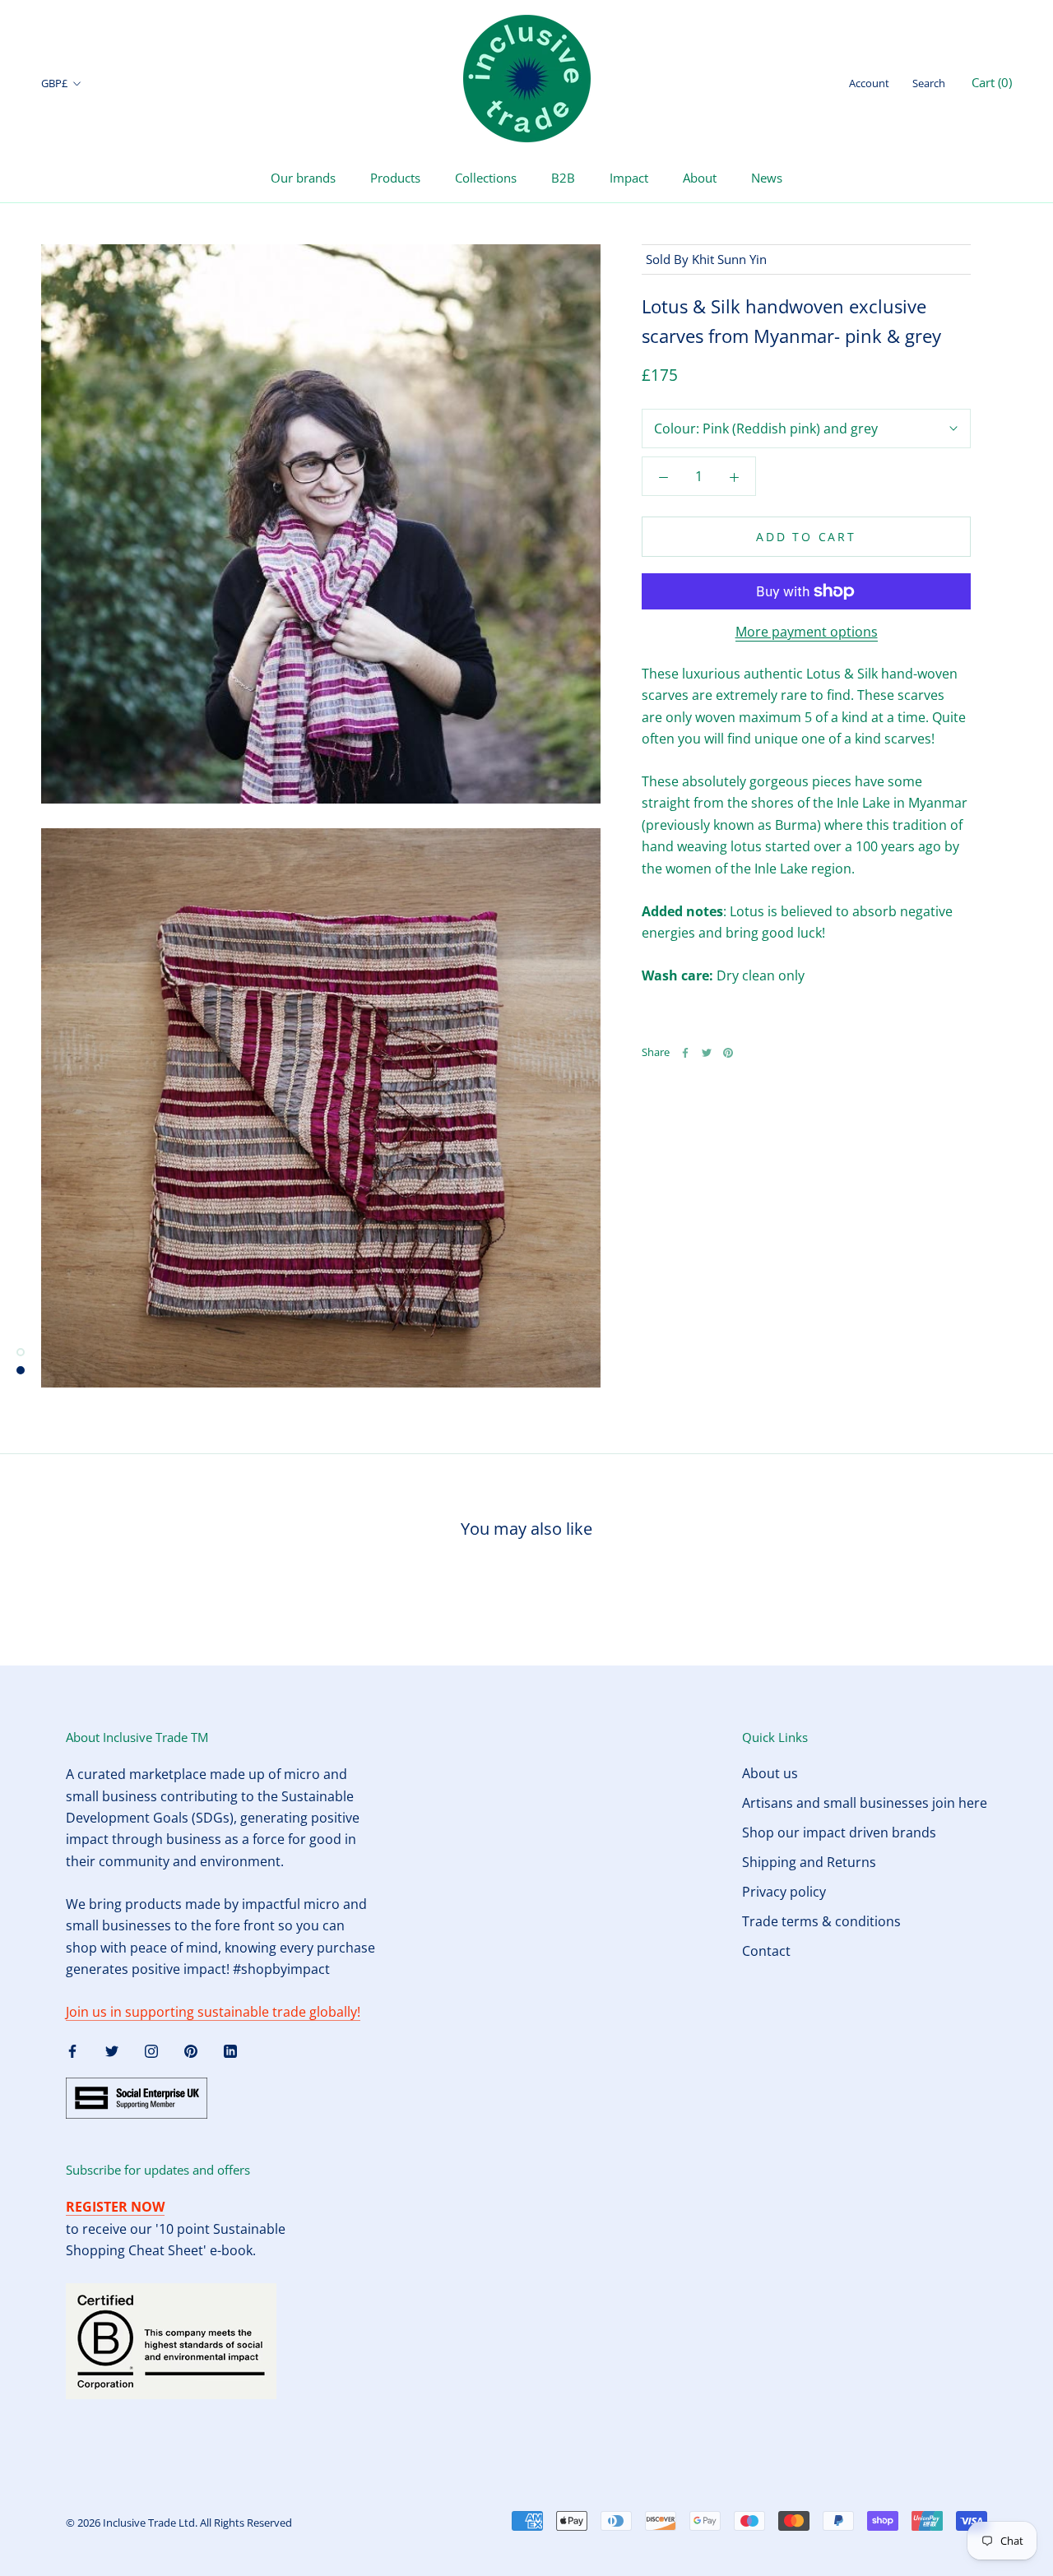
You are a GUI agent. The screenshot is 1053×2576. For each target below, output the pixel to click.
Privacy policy (784, 1892)
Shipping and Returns (809, 1862)
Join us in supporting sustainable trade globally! (213, 2012)
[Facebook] (685, 1053)
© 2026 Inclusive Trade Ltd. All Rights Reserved (179, 2523)
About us (770, 1773)
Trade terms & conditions (821, 1921)
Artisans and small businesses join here (865, 1803)
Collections (486, 178)
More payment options (807, 632)
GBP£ (54, 83)
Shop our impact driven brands (839, 1832)
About (700, 178)
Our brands (303, 178)
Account (869, 83)
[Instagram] (151, 2050)
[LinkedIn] (230, 2050)
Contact (766, 1951)
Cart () (992, 82)
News (767, 178)
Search (929, 83)
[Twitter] (707, 1053)
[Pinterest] (728, 1053)
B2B (563, 178)
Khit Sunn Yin (729, 259)
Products (395, 178)
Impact (629, 178)
